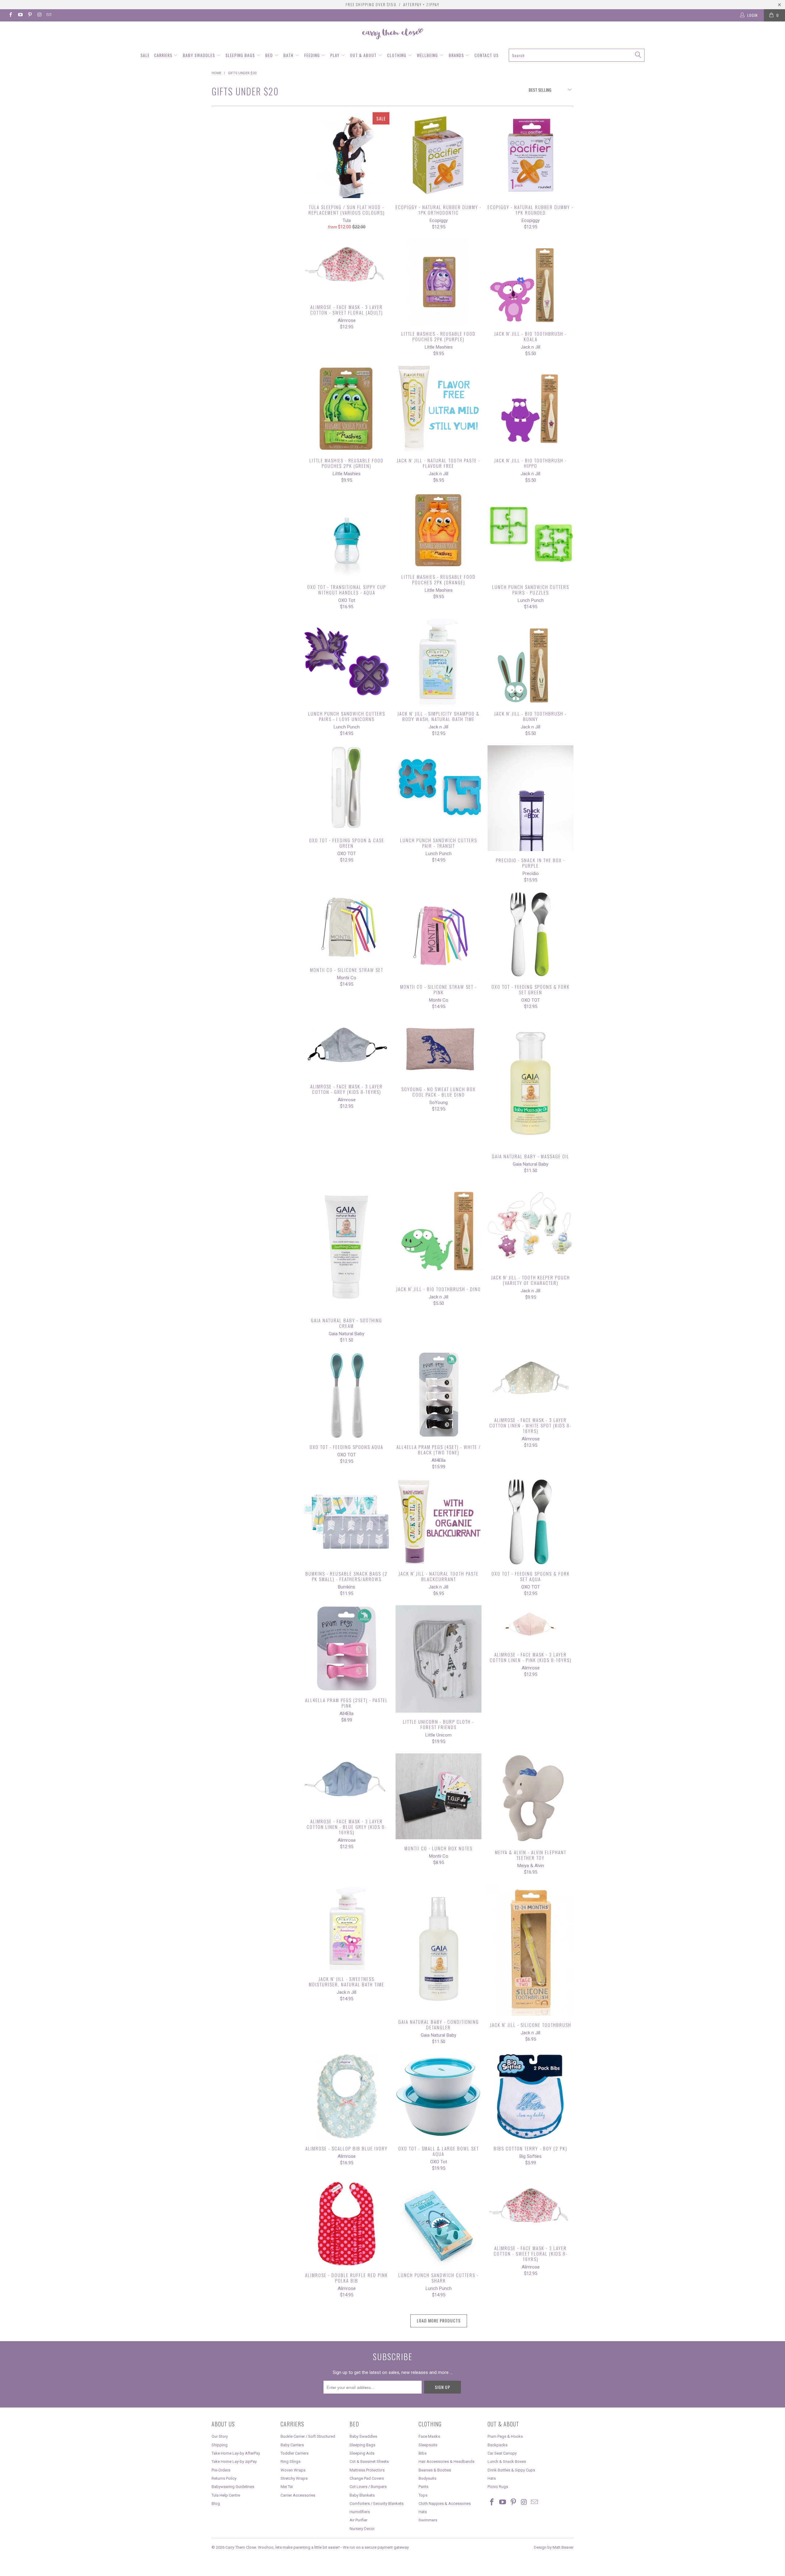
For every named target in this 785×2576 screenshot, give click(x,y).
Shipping (220, 2445)
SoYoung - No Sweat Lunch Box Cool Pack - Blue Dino (438, 1049)
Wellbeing (428, 55)
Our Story (220, 2436)
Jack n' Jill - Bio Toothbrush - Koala (530, 282)
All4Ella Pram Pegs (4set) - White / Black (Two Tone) (438, 1395)
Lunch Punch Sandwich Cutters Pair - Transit (438, 788)
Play (335, 55)
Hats (423, 2512)
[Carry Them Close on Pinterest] (30, 15)
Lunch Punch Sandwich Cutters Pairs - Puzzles (530, 535)
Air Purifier (358, 2520)
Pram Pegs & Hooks (505, 2436)
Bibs (423, 2453)
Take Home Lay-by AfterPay (236, 2453)
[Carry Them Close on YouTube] (20, 15)
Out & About (364, 55)
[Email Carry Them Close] (49, 15)
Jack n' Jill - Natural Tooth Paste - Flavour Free (438, 408)
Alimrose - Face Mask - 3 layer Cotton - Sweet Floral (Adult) (347, 268)
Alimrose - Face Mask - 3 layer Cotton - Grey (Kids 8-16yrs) (347, 1048)
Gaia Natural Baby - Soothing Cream (347, 1247)
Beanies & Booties (435, 2470)
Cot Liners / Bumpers (368, 2487)
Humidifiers (360, 2512)
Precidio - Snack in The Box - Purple (530, 798)
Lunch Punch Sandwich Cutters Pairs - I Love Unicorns (347, 662)
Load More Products (439, 2320)
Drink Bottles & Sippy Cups (511, 2470)
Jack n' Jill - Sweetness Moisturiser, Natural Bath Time (347, 1927)
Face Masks (429, 2436)
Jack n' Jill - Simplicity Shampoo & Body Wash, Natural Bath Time (438, 662)
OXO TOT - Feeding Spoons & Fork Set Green (530, 935)
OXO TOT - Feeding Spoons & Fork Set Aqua (530, 1522)
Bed (270, 55)
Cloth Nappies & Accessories (445, 2503)
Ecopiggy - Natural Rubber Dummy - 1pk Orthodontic (438, 155)
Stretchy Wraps (294, 2478)
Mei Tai (287, 2487)
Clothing (397, 55)
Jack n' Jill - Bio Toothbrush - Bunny (530, 662)
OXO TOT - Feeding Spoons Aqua (347, 1395)
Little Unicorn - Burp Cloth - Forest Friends (438, 1659)
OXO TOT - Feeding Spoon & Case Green (347, 788)
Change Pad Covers (367, 2478)
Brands (457, 55)
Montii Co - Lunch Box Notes (438, 1796)
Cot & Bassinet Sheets (369, 2461)
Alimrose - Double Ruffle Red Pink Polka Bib (347, 2223)
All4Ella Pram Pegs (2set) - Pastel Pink (347, 1648)
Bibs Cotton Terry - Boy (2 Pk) (530, 2096)
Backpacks (498, 2445)
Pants (423, 2487)
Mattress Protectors (367, 2470)
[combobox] (577, 55)
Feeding (313, 55)
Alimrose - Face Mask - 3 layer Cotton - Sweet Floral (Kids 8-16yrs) (530, 2210)
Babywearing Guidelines (233, 2487)
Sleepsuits (428, 2445)
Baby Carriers (292, 2445)
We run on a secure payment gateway (376, 2547)
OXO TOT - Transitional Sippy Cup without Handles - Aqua (347, 535)
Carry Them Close (241, 2547)
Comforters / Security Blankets (377, 2503)
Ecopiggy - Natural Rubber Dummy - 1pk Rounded (530, 155)
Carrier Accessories (298, 2495)
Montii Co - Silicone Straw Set (347, 926)
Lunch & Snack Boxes (507, 2461)
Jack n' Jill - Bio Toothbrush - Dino (438, 1231)
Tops (423, 2495)
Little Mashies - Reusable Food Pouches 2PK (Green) (347, 408)
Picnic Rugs (498, 2487)
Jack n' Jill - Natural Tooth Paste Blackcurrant (438, 1522)
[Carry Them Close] (392, 34)
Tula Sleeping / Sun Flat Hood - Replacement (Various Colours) (347, 155)
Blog (216, 2503)
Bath (289, 55)
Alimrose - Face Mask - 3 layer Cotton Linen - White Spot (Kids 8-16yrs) (530, 1382)
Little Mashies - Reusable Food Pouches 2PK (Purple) (438, 282)
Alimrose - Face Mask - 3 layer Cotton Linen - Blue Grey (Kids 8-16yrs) (347, 1783)
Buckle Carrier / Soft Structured (308, 2436)
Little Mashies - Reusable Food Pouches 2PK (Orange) (438, 530)
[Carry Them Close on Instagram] (39, 15)
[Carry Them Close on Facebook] (10, 15)
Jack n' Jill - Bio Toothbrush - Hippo (530, 408)
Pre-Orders (221, 2470)
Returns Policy (224, 2478)
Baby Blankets (362, 2495)
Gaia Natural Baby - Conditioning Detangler (438, 1948)
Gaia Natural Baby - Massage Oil (530, 1083)
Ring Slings (291, 2461)
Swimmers (428, 2520)
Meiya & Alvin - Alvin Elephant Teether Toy (530, 1798)
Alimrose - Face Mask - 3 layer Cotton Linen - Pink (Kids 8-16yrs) (530, 1625)
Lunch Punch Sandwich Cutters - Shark (438, 2223)
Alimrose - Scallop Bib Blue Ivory (347, 2096)
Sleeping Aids (362, 2453)
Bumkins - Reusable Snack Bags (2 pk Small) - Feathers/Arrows (347, 1522)
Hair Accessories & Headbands (446, 2461)
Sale (145, 55)
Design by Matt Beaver (554, 2547)
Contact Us (486, 55)
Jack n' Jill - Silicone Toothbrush (530, 1950)
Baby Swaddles (199, 55)
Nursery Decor (362, 2529)
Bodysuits (427, 2478)
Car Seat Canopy (502, 2453)
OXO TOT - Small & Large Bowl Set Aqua (438, 2096)
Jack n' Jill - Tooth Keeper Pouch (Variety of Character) (530, 1225)
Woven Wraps (293, 2470)
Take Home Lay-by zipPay (234, 2461)
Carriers (164, 55)
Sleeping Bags (241, 55)
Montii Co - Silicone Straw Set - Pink (438, 935)
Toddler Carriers (295, 2453)
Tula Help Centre (226, 2495)
